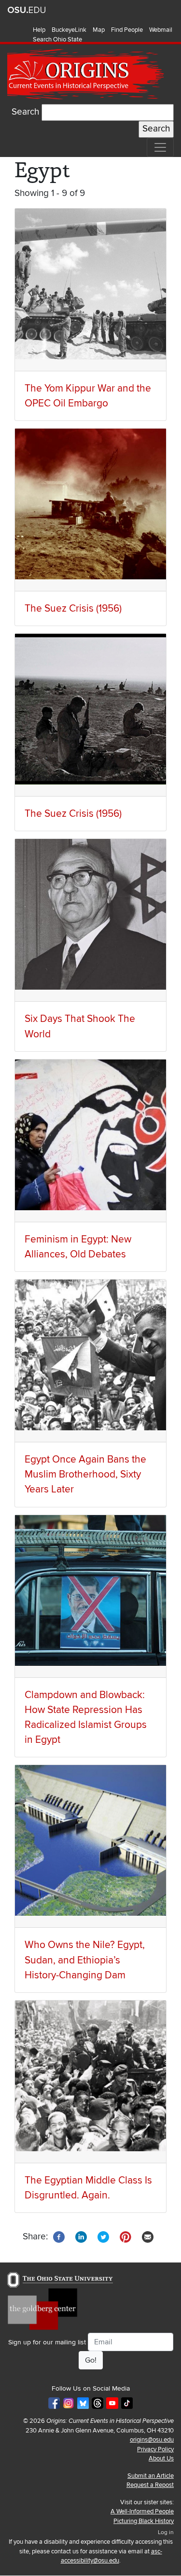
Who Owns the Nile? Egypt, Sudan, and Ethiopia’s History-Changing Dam (85, 1960)
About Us (161, 2458)
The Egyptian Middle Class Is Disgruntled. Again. (88, 2188)
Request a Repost (150, 2485)
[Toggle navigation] (160, 147)
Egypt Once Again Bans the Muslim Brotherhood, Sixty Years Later (85, 1474)
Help (39, 30)
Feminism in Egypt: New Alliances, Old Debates (78, 1247)
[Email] (148, 2236)
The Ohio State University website (27, 10)
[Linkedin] (81, 2236)
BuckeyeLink (69, 30)
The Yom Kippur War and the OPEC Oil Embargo (88, 396)
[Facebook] (59, 2236)
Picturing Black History (144, 2521)
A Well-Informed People (142, 2511)
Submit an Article (151, 2476)
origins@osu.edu (152, 2440)
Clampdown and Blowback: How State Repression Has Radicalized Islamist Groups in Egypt (86, 1718)
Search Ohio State (57, 39)
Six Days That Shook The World (80, 1026)
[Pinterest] (125, 2236)
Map (99, 30)
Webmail (161, 30)
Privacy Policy (155, 2449)
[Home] (87, 74)
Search (25, 112)
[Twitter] (103, 2236)
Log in (166, 2532)
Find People (127, 30)
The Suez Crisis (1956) (73, 608)
